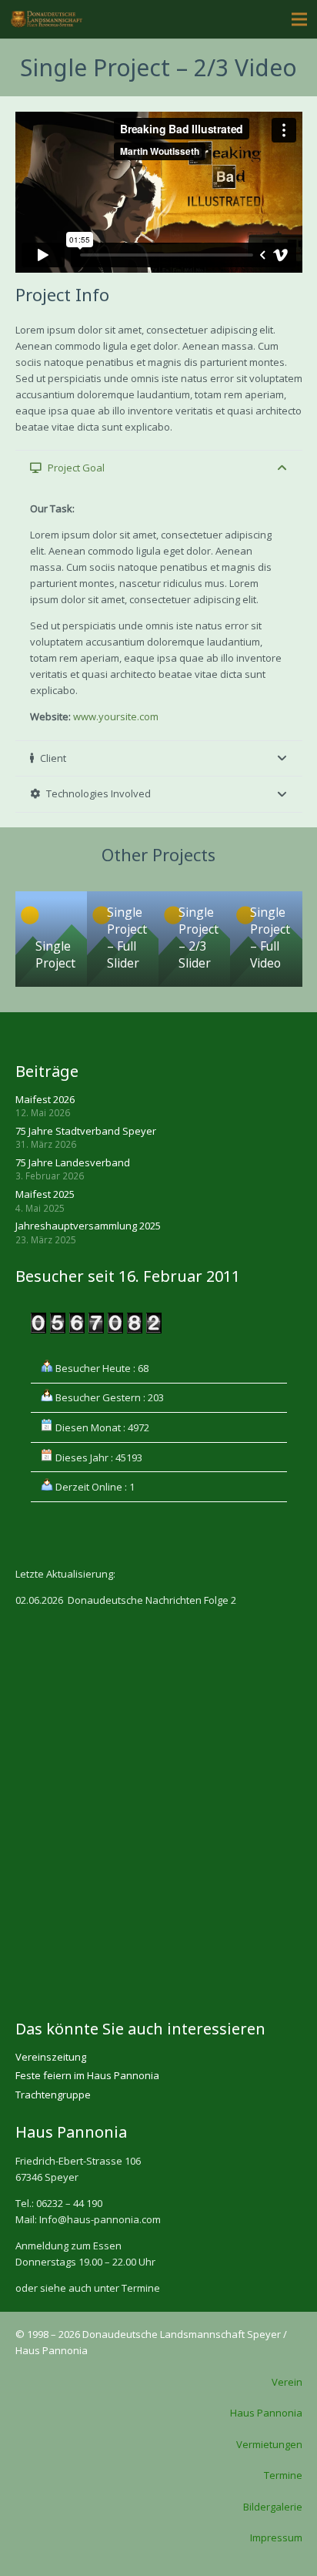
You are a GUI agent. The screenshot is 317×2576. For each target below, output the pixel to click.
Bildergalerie (273, 2507)
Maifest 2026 (45, 1099)
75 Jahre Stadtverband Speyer (86, 1131)
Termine (283, 2475)
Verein (287, 2382)
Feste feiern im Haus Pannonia (87, 2075)
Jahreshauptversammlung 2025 (88, 1226)
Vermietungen (269, 2444)
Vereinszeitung (51, 2057)
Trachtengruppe (53, 2095)
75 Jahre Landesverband (73, 1162)
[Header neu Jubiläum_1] (47, 20)
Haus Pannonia (266, 2413)
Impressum (276, 2537)
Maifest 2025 (45, 1194)
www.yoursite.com (116, 716)
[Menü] (300, 19)
